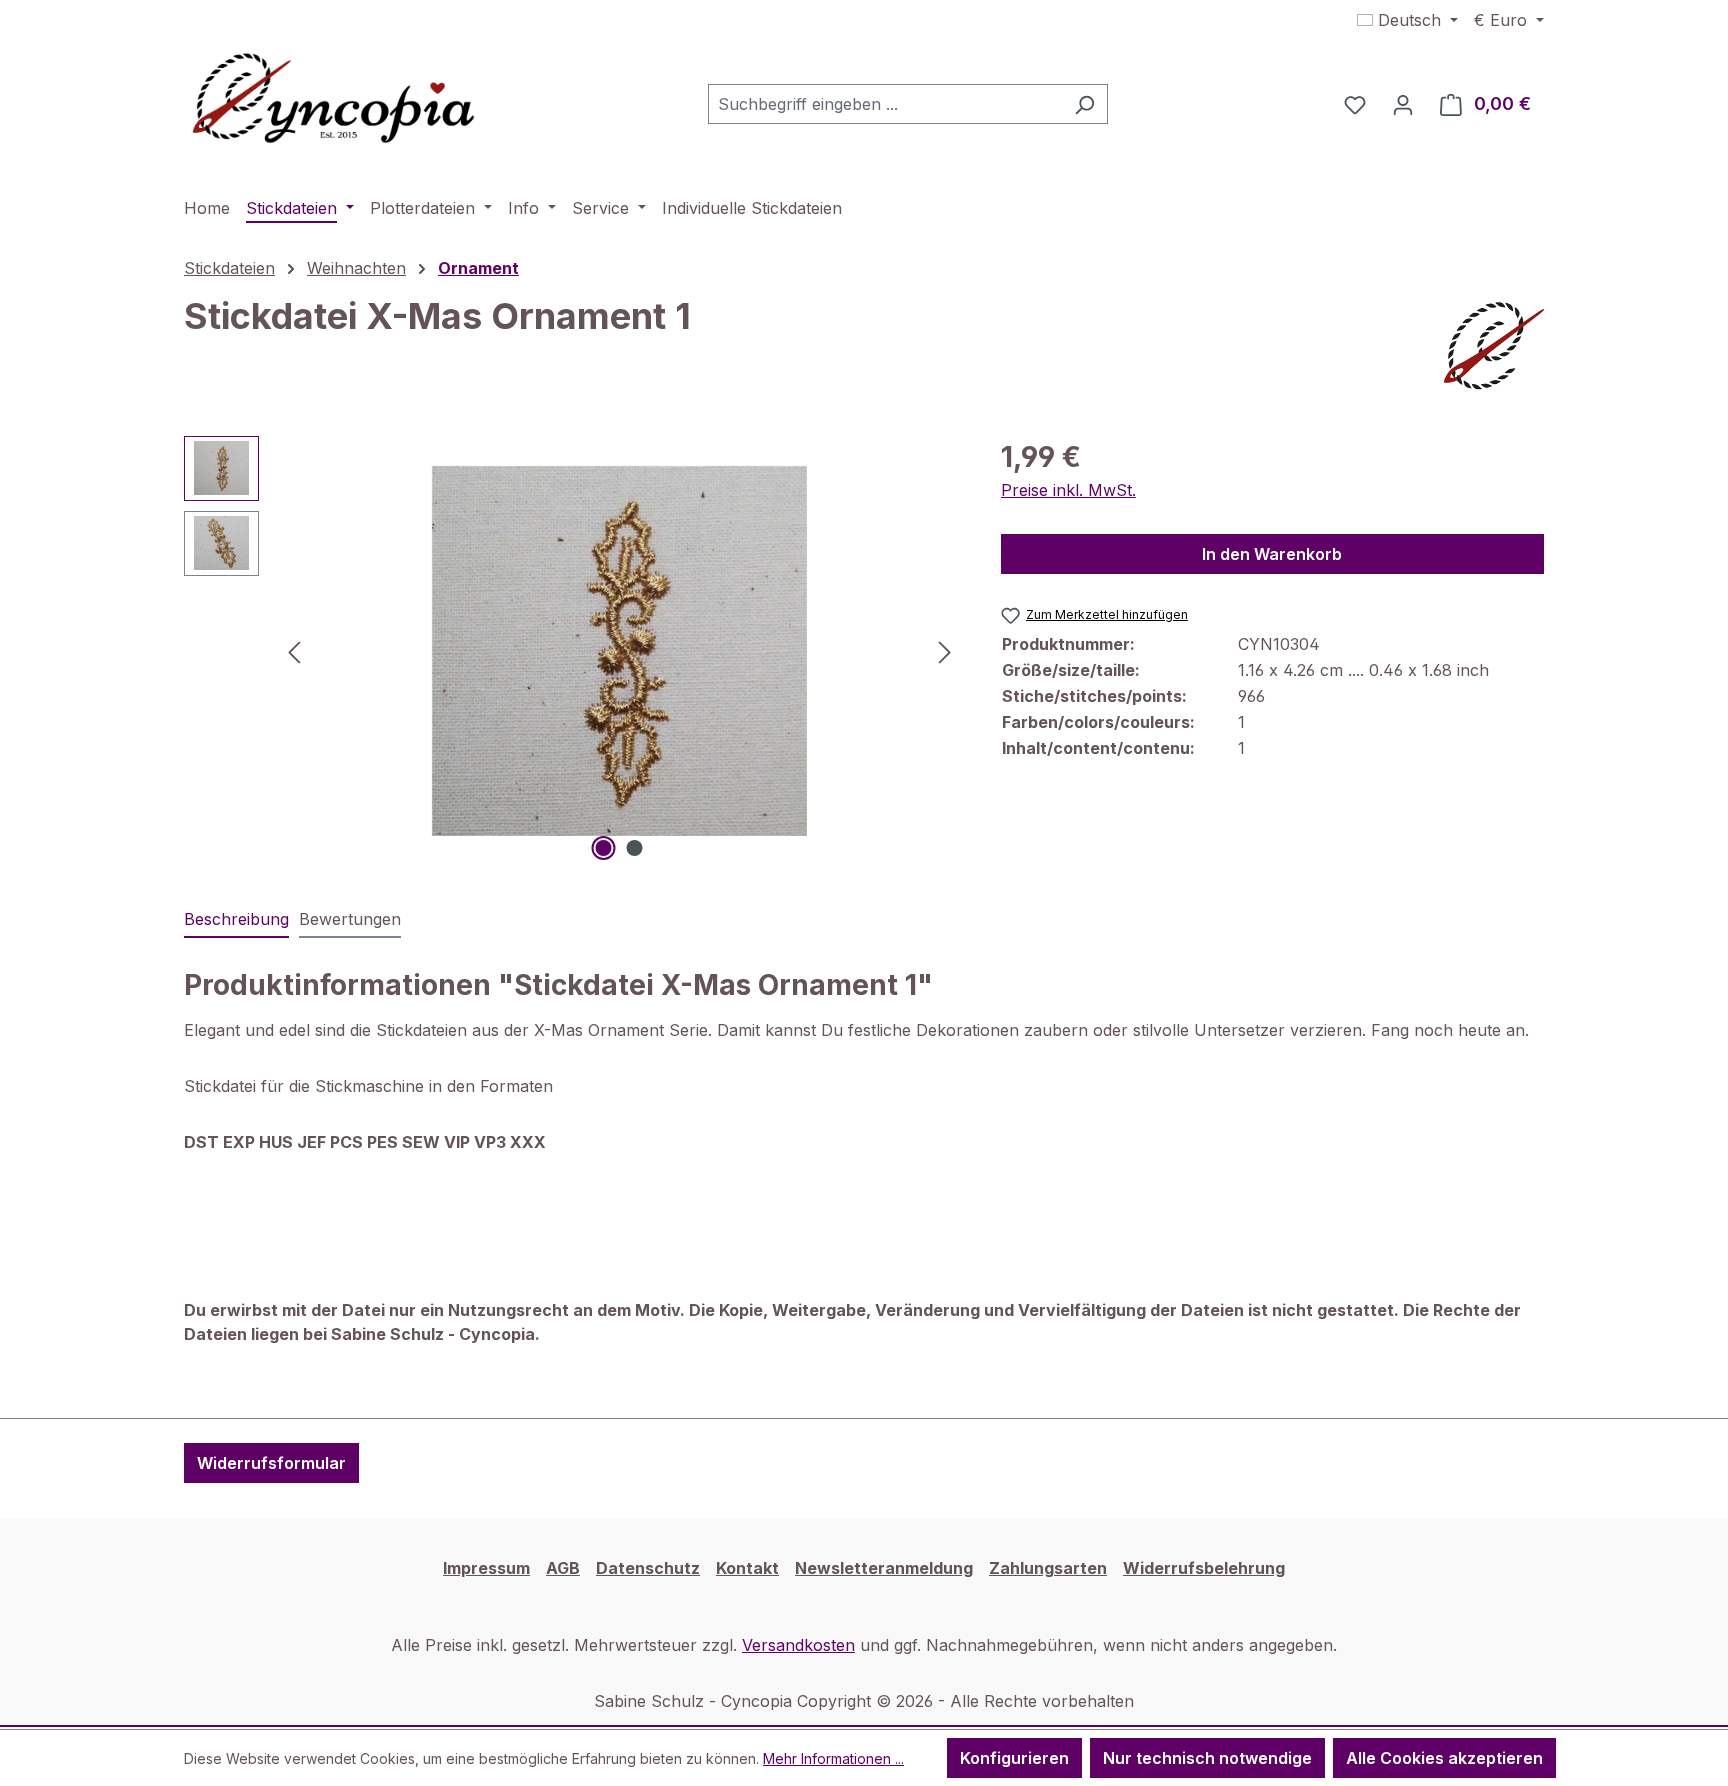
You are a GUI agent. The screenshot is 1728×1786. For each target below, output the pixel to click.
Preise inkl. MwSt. (1068, 490)
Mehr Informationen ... (833, 1758)
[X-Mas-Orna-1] (619, 651)
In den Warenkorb (1272, 554)
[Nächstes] (945, 650)
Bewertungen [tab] (350, 919)
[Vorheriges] (294, 650)
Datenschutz (648, 1568)
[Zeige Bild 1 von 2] (604, 848)
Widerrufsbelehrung (1204, 1568)
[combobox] (885, 104)
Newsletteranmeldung (884, 1568)
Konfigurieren (1014, 1758)
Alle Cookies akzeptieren (1444, 1758)
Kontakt (747, 1568)
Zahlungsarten (1048, 1568)
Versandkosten (798, 1645)
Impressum (486, 1568)
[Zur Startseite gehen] (334, 100)
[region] (572, 651)
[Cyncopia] (1494, 346)
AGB (563, 1568)
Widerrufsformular (271, 1463)
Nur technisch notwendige (1207, 1758)
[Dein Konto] (1403, 104)
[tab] (236, 920)
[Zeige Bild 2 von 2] (635, 848)
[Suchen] (1084, 104)
